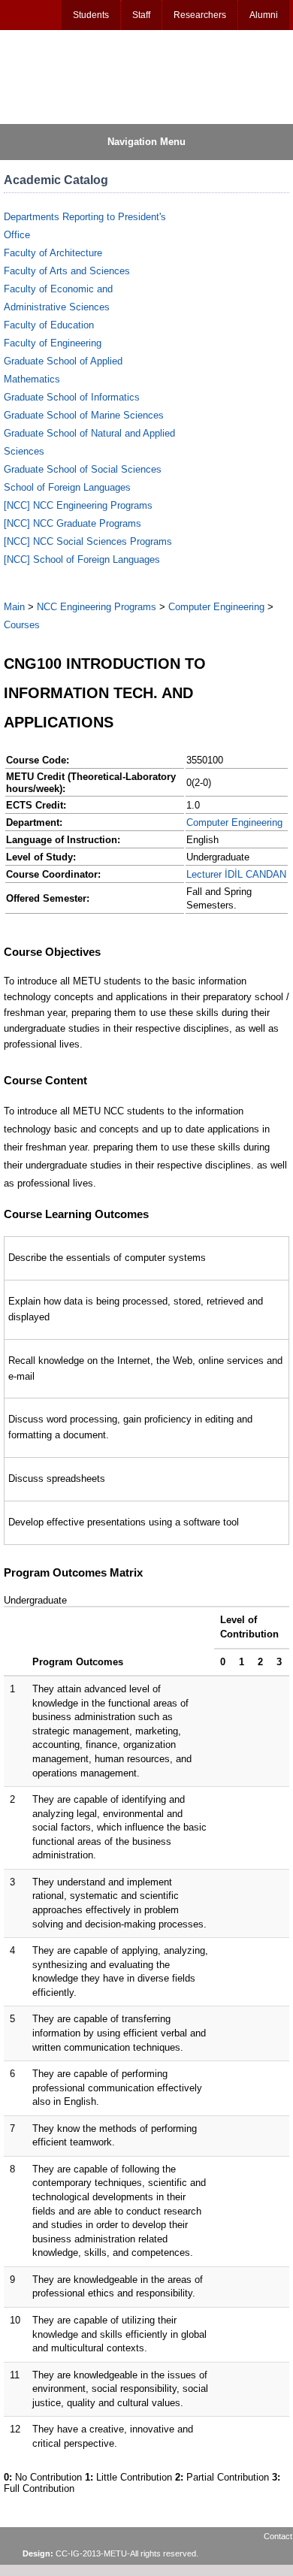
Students (91, 15)
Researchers (200, 15)
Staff (141, 15)
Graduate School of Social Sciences (83, 469)
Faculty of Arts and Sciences (67, 271)
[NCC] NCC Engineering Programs (78, 505)
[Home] (76, 76)
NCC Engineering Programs (97, 607)
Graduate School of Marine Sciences (84, 415)
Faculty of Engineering (53, 343)
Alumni (264, 15)
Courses (22, 625)
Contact (278, 2536)
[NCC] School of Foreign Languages (82, 559)
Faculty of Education (49, 325)
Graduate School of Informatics (72, 397)
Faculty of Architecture (53, 253)
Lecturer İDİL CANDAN (236, 874)
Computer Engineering (216, 607)
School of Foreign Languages (67, 487)
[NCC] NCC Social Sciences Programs (88, 541)
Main (14, 607)
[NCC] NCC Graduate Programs (72, 523)
